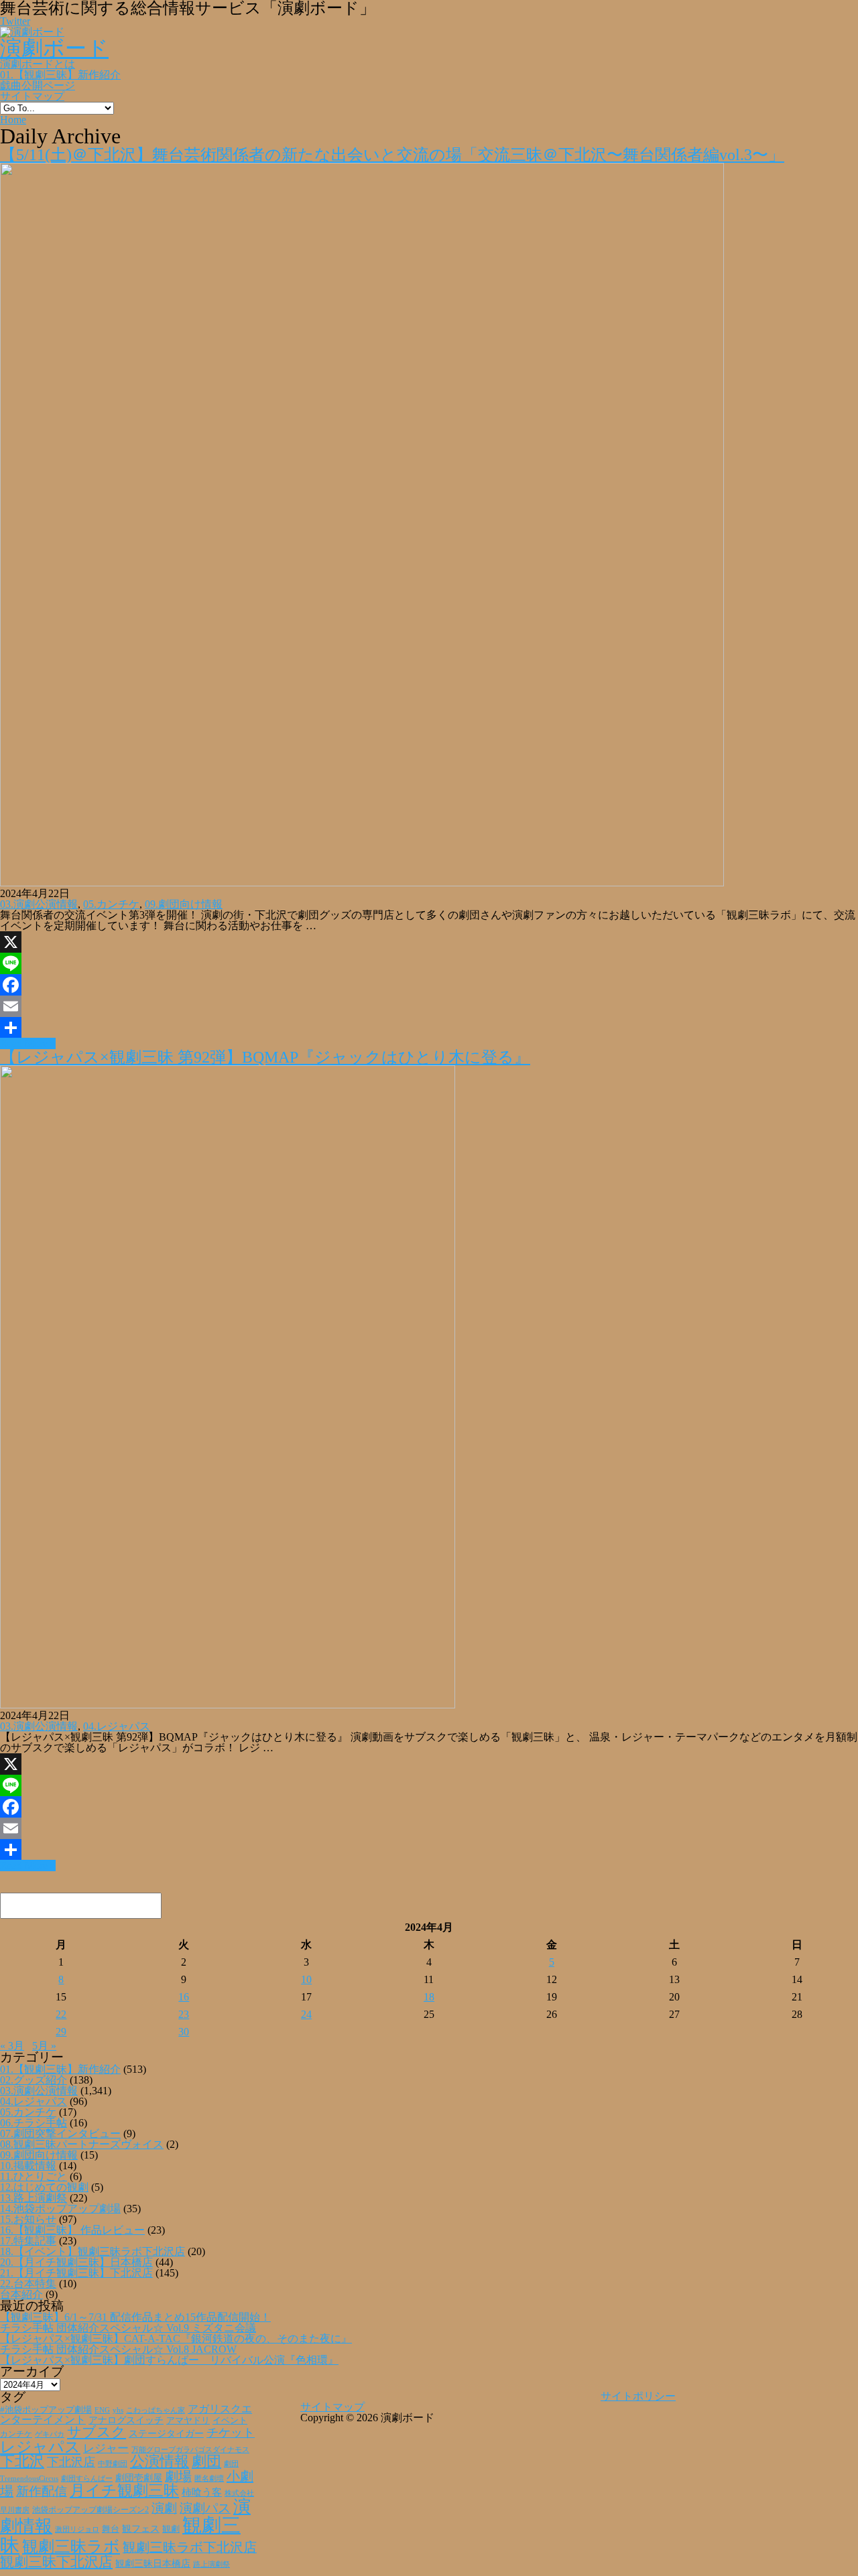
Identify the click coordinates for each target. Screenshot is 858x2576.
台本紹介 (21, 2294)
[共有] (429, 1028)
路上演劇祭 (211, 2564)
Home (13, 120)
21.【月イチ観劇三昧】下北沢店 (76, 2273)
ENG (102, 2410)
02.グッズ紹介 (34, 2080)
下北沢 (22, 2461)
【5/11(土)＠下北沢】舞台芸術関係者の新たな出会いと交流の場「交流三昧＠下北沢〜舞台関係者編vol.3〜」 (392, 155)
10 (306, 1979)
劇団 (206, 2461)
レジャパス (40, 2447)
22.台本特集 (28, 2284)
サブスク (97, 2432)
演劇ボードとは (38, 64)
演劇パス (205, 2508)
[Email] (429, 1006)
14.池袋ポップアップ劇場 (60, 2209)
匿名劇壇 (209, 2478)
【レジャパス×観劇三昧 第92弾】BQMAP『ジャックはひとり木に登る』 (265, 1057)
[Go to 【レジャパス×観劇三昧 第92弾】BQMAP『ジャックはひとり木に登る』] (228, 1705)
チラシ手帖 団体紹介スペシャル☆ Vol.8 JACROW (118, 2349)
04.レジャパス (117, 1726)
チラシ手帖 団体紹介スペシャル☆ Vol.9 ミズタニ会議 (128, 2328)
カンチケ (16, 2434)
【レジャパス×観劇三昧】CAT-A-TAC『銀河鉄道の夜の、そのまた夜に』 (176, 2338)
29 (61, 2032)
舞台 (111, 2529)
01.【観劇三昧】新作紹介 (60, 75)
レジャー (106, 2448)
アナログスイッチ (126, 2420)
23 (184, 2014)
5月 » (44, 2046)
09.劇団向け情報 (184, 904)
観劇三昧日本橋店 (153, 2564)
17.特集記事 (28, 2241)
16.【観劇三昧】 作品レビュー (72, 2230)
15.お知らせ (28, 2219)
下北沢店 (71, 2462)
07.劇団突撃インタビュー (60, 2133)
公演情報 (160, 2461)
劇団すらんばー (87, 2478)
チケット (231, 2433)
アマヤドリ (188, 2420)
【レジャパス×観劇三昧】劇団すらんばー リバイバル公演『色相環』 (169, 2360)
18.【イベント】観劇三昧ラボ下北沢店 (93, 2251)
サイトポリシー (638, 2396)
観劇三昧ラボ (71, 2547)
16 (184, 1997)
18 (429, 1997)
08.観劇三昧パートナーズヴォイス (82, 2144)
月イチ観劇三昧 (124, 2491)
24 (306, 2014)
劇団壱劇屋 (139, 2478)
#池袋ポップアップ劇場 (46, 2410)
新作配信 (42, 2491)
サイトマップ (32, 96)
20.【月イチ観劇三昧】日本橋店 (76, 2262)
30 (184, 2032)
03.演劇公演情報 (39, 904)
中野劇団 (113, 2464)
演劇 (164, 2508)
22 (61, 2014)
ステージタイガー (166, 2434)
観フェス (141, 2528)
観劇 (171, 2529)
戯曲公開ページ (38, 85)
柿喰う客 (202, 2492)
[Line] (429, 963)
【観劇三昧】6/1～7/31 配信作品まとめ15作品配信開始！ (135, 2317)
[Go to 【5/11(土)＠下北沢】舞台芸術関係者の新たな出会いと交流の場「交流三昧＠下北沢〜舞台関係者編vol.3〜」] (362, 883)
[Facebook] (429, 985)
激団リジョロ (77, 2529)
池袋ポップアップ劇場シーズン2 (90, 2510)
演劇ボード (54, 48)
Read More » (28, 1043)
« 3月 (12, 2046)
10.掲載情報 (28, 2166)
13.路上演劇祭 (34, 2198)
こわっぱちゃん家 (156, 2410)
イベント (230, 2421)
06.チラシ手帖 (34, 2123)
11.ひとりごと (34, 2176)
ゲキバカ (50, 2434)
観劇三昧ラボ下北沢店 (190, 2547)
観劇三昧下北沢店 (56, 2562)
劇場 (178, 2476)
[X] (429, 942)
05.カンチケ (111, 904)
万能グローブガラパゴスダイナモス (190, 2450)
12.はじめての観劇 (44, 2187)
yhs (118, 2410)
